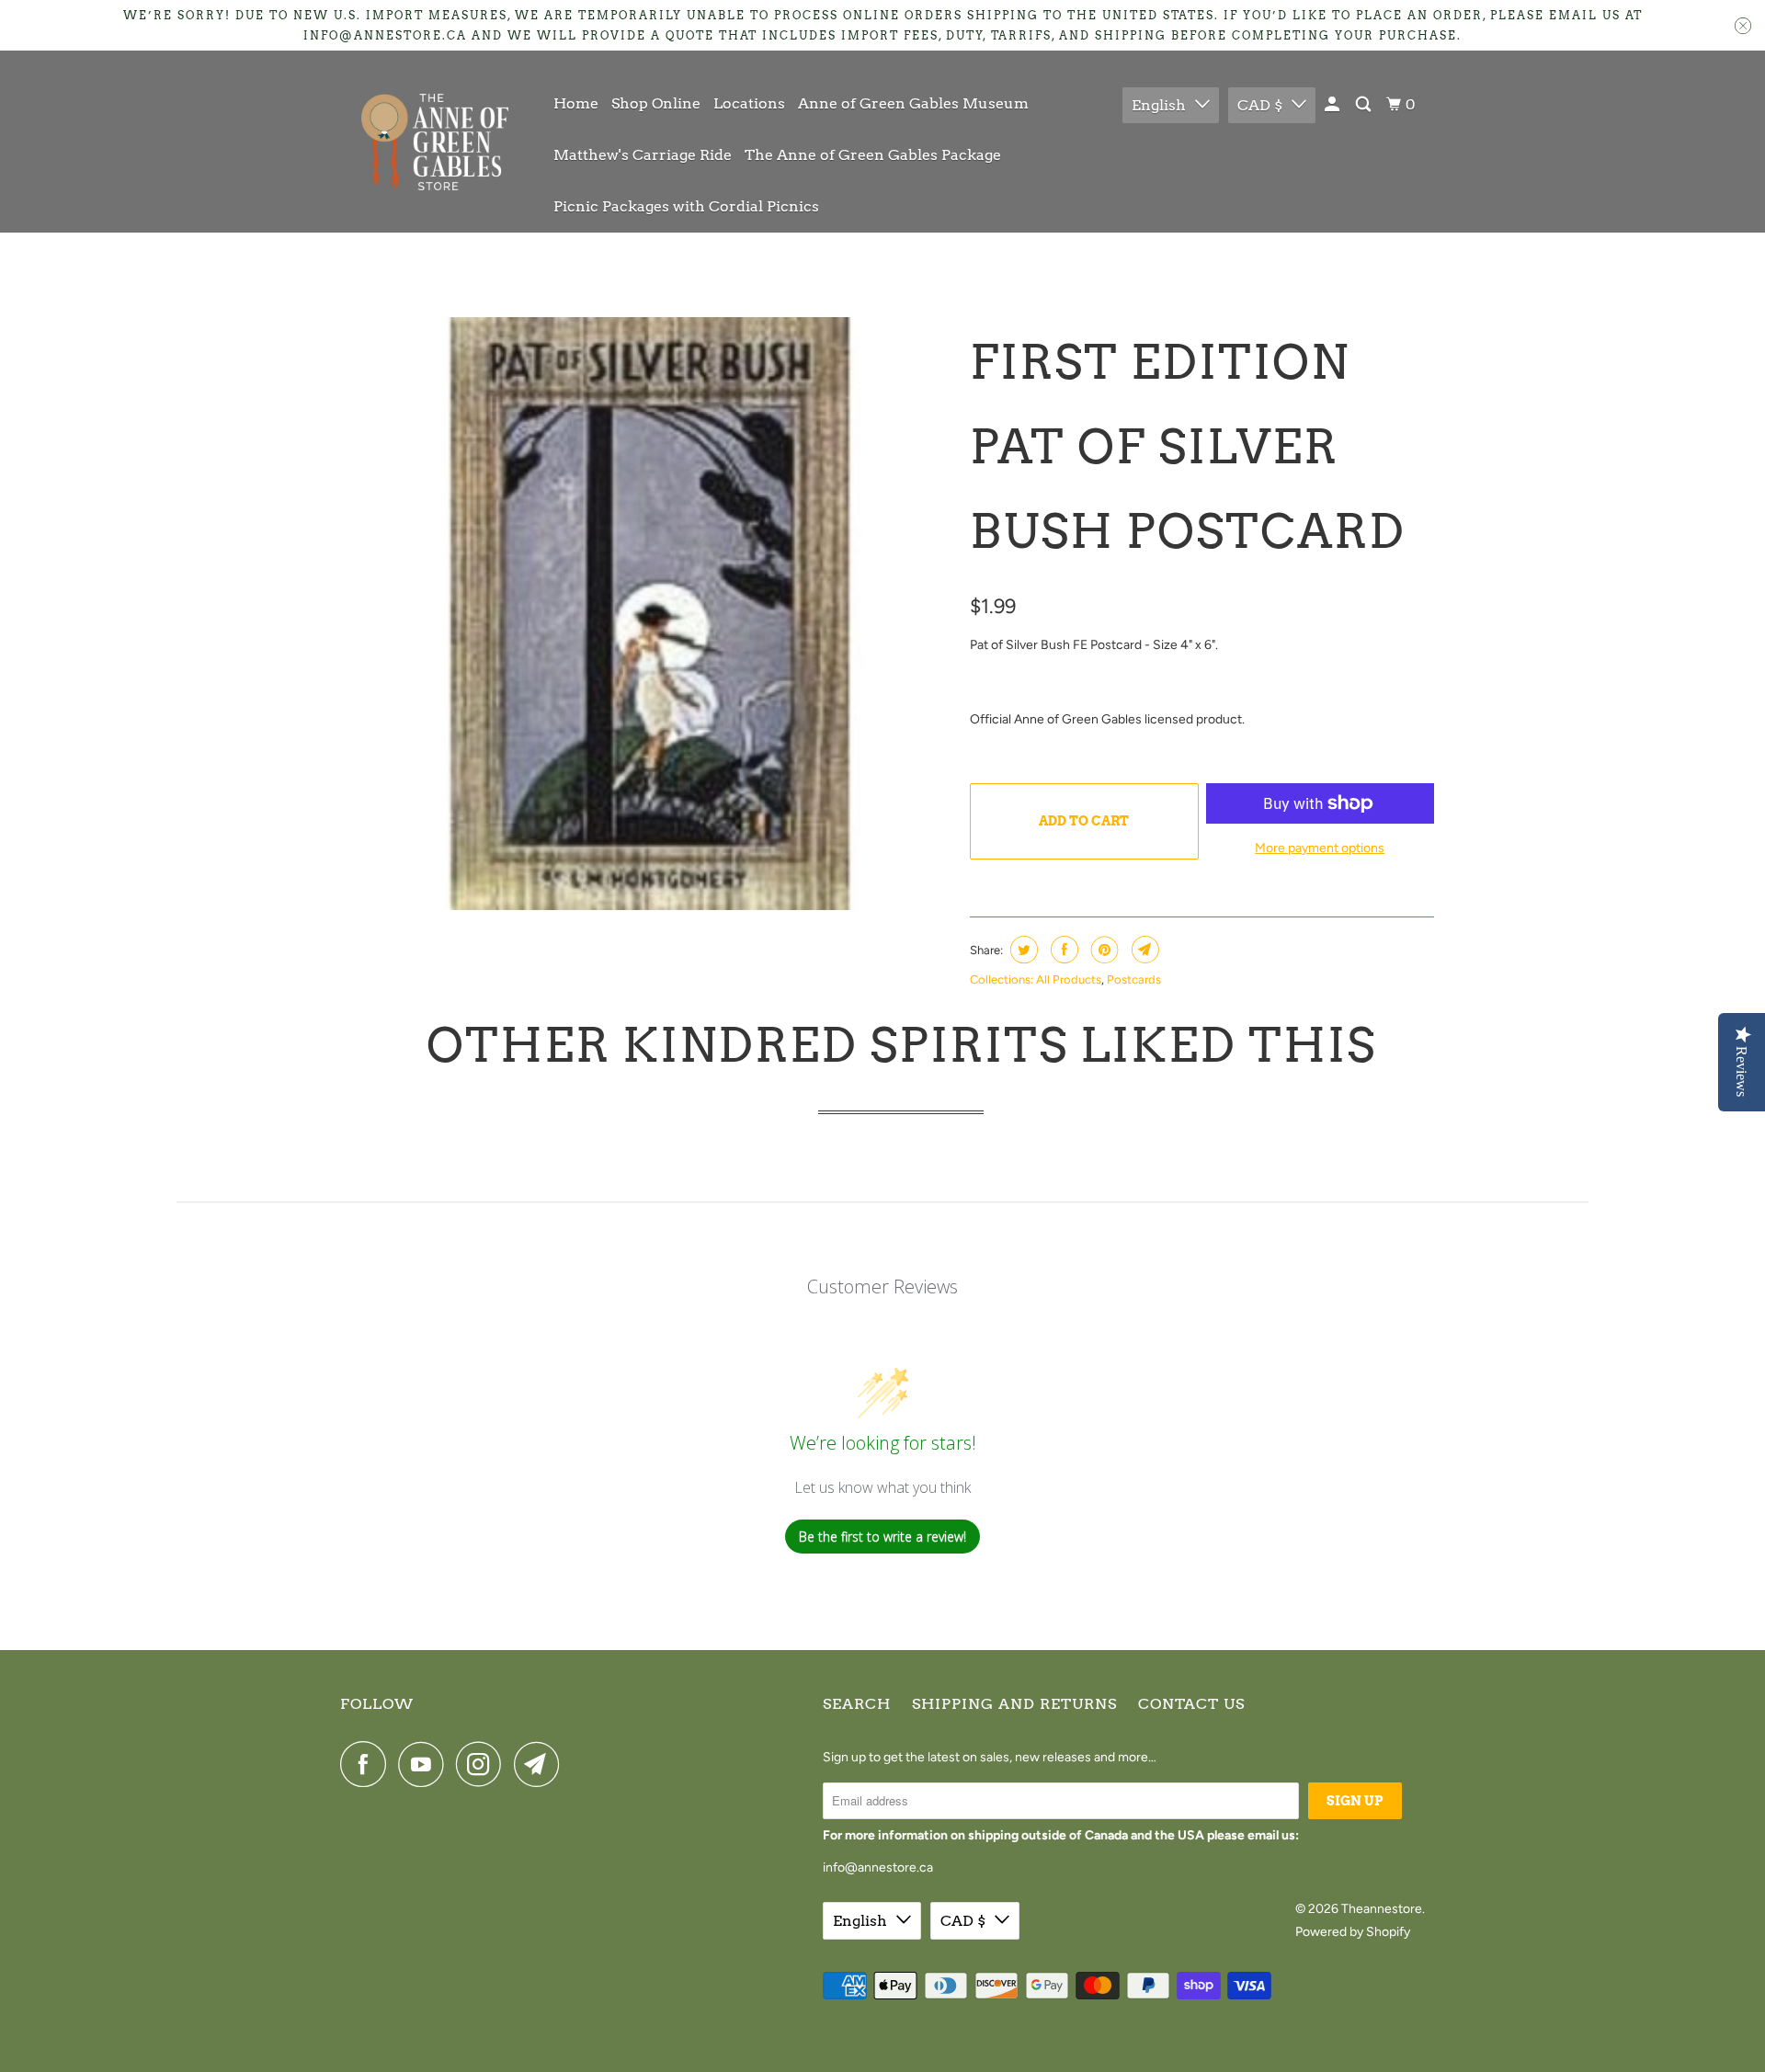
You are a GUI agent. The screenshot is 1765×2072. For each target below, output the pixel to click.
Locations (749, 103)
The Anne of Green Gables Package (873, 155)
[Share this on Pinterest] (1103, 950)
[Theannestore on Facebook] (368, 1764)
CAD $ (1260, 105)
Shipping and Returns (1014, 1704)
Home (576, 103)
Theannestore (1382, 1909)
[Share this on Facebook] (1062, 950)
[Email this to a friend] (1143, 950)
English (1159, 105)
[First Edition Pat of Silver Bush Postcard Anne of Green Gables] (650, 614)
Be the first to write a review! (882, 1537)
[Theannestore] (434, 142)
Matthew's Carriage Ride (643, 155)
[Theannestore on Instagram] (484, 1764)
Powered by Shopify (1353, 1932)
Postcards (1134, 979)
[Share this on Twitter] (1022, 950)
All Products (1069, 979)
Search (857, 1704)
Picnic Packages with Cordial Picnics (686, 206)
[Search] (1365, 105)
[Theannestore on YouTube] (426, 1764)
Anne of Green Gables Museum (913, 103)
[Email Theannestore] (541, 1764)
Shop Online (656, 103)
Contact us (1191, 1704)
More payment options (1320, 848)
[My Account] (1333, 105)
